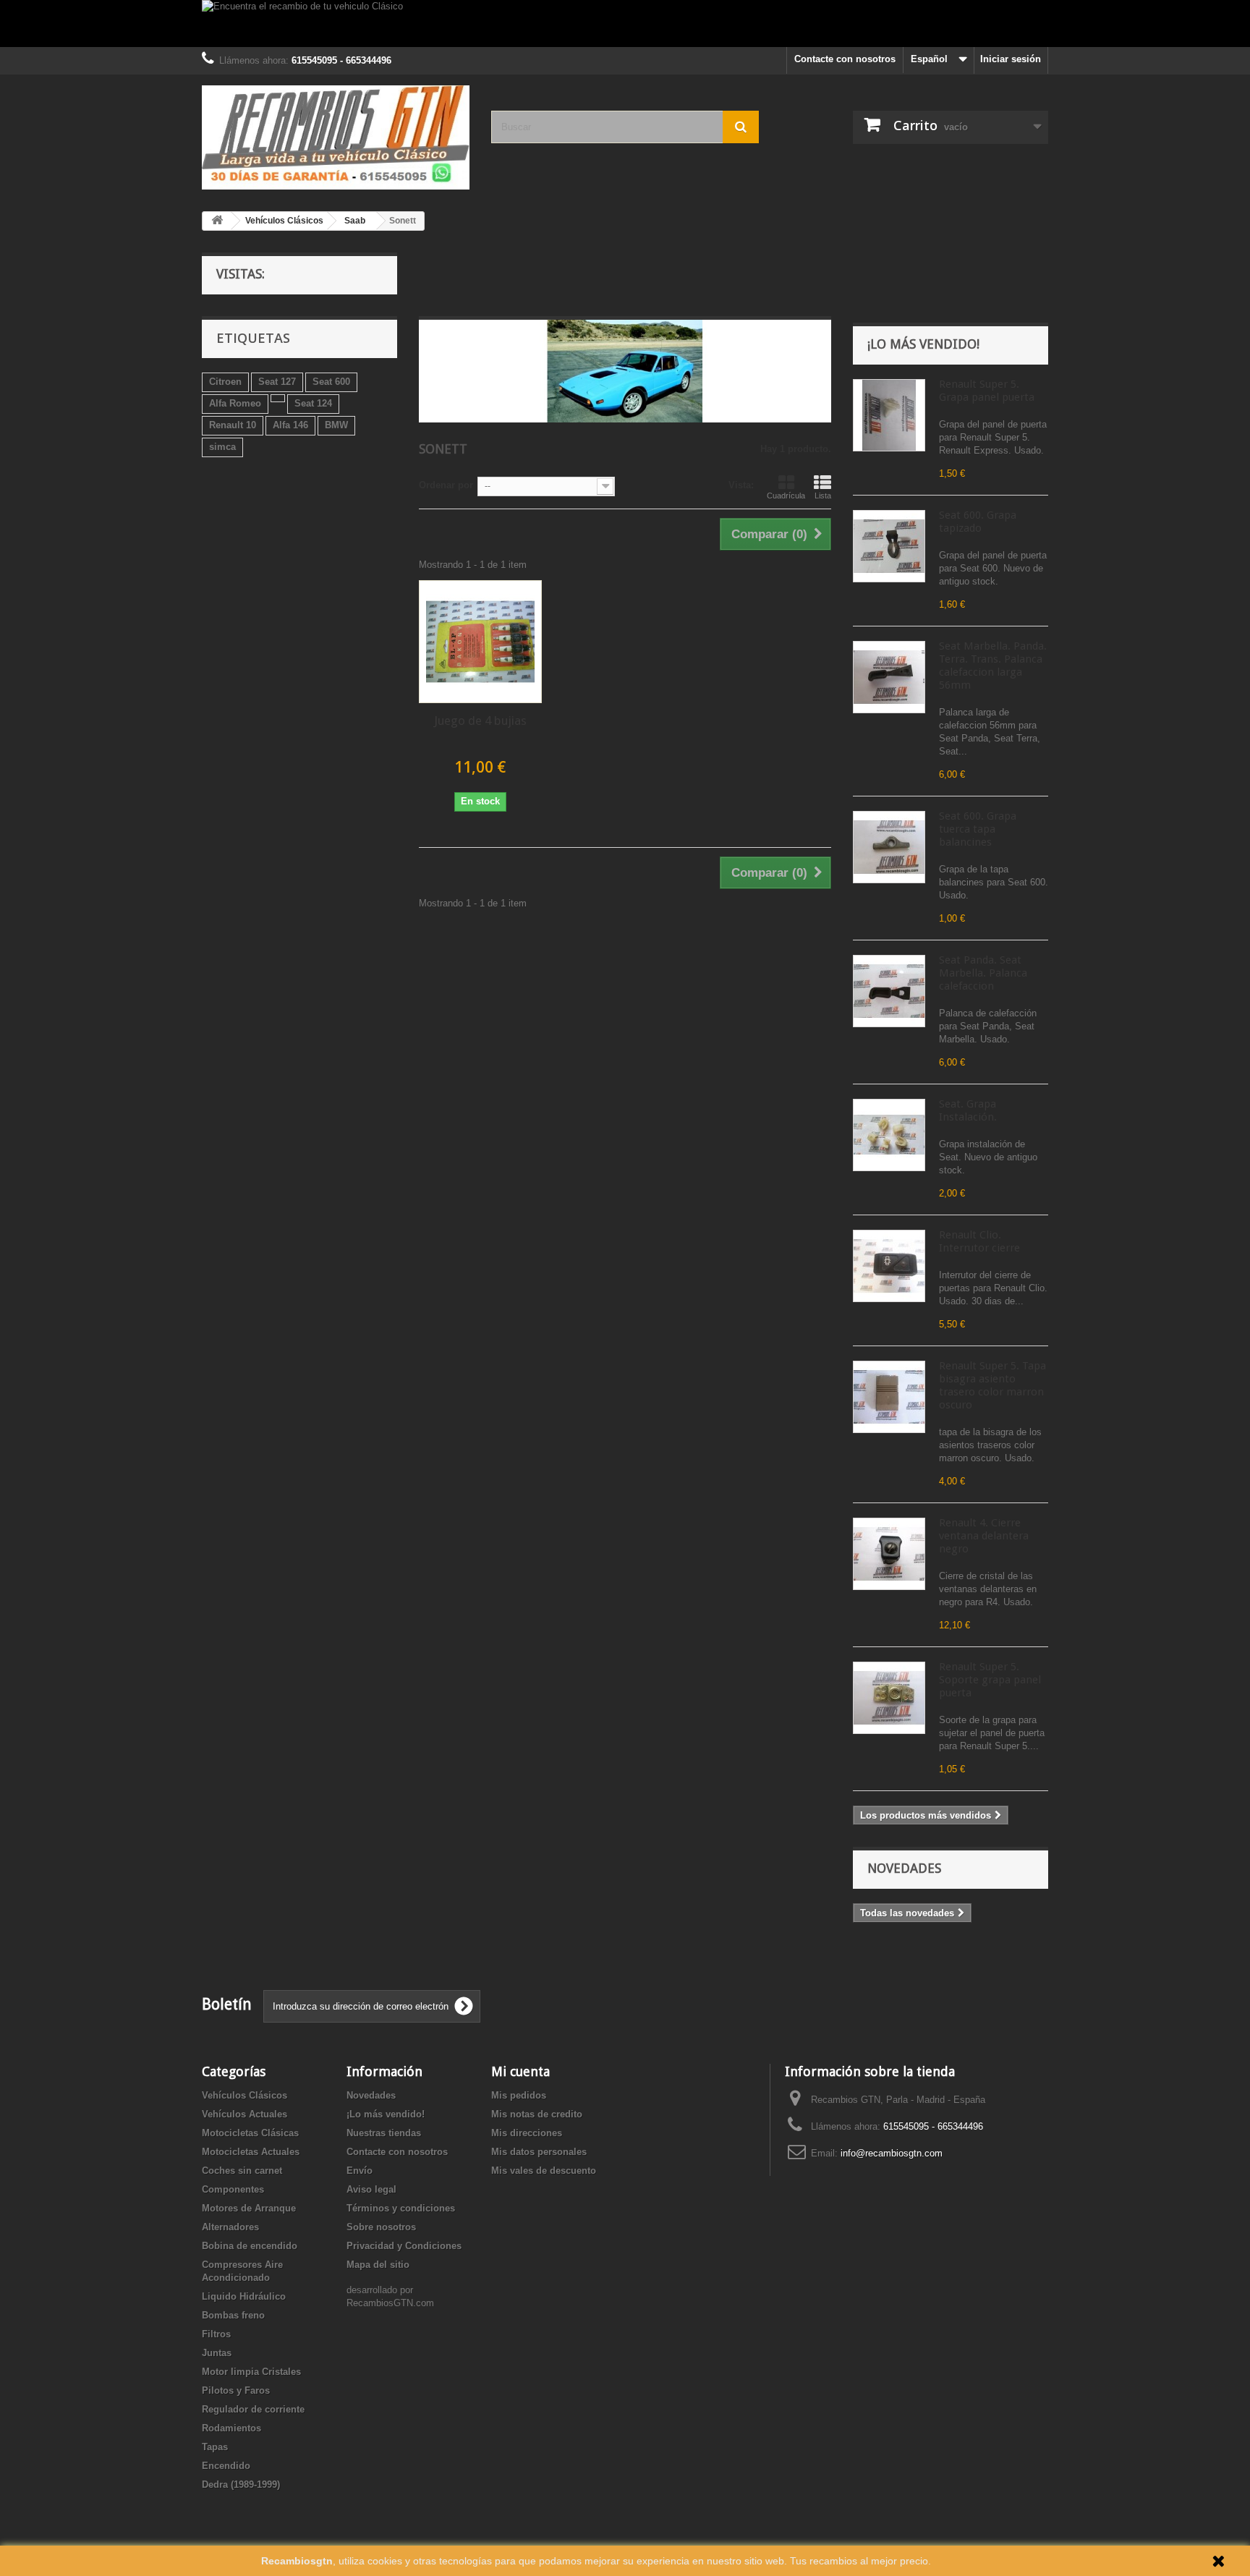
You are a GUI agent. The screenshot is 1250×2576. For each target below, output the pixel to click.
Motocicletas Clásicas (250, 2133)
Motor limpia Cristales (251, 2372)
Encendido (226, 2466)
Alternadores (230, 2227)
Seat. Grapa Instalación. (968, 1110)
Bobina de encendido (250, 2246)
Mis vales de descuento (544, 2171)
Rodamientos (231, 2428)
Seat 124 (313, 403)
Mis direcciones (527, 2133)
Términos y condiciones (401, 2208)
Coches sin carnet (242, 2171)
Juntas (217, 2353)
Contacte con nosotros (845, 59)
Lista (823, 496)
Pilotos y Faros (236, 2390)
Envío (360, 2171)
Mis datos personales (539, 2152)
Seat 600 (331, 382)
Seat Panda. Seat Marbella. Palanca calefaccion (983, 973)
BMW (336, 425)
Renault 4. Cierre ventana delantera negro (984, 1536)
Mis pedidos (519, 2095)
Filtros (216, 2334)
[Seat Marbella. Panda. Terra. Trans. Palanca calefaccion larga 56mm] (889, 677)
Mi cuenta (520, 2071)
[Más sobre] (278, 398)
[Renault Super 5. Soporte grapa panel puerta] (889, 1698)
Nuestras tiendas (384, 2133)
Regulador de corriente (253, 2409)
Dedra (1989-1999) (241, 2484)
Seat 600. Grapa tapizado (978, 522)
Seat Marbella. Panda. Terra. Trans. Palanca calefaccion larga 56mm (993, 666)
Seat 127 (277, 382)
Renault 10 (233, 425)
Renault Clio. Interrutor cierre (979, 1241)
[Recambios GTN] (336, 137)
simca (222, 447)
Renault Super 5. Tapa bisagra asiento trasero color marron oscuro (992, 1385)
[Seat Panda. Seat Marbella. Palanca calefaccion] (889, 991)
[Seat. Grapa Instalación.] (889, 1135)
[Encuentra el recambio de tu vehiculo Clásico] (625, 24)
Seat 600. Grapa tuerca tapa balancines (978, 829)
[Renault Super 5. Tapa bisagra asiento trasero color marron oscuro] (889, 1397)
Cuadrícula (786, 496)
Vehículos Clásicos (245, 2095)
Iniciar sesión (1011, 59)
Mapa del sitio (378, 2265)
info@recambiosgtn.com (892, 2153)
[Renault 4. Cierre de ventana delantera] (889, 1554)
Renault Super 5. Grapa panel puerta (987, 391)
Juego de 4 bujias (480, 720)
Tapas (215, 2447)
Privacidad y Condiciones (404, 2246)
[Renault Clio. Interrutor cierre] (889, 1266)
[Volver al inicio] (217, 221)
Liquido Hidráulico (244, 2296)
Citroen (225, 382)
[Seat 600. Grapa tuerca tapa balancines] (889, 847)
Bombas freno (233, 2315)
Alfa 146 (290, 425)
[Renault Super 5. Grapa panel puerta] (889, 415)
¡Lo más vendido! (923, 344)
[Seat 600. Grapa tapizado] (889, 546)
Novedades (904, 1868)
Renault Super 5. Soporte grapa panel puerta (990, 1680)
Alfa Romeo (235, 403)
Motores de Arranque (249, 2208)
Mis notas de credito (537, 2114)
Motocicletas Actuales (251, 2152)
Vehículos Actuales (245, 2114)
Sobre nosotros (381, 2227)
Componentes (233, 2189)
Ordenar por (446, 485)
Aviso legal (371, 2189)
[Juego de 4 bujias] (480, 642)
